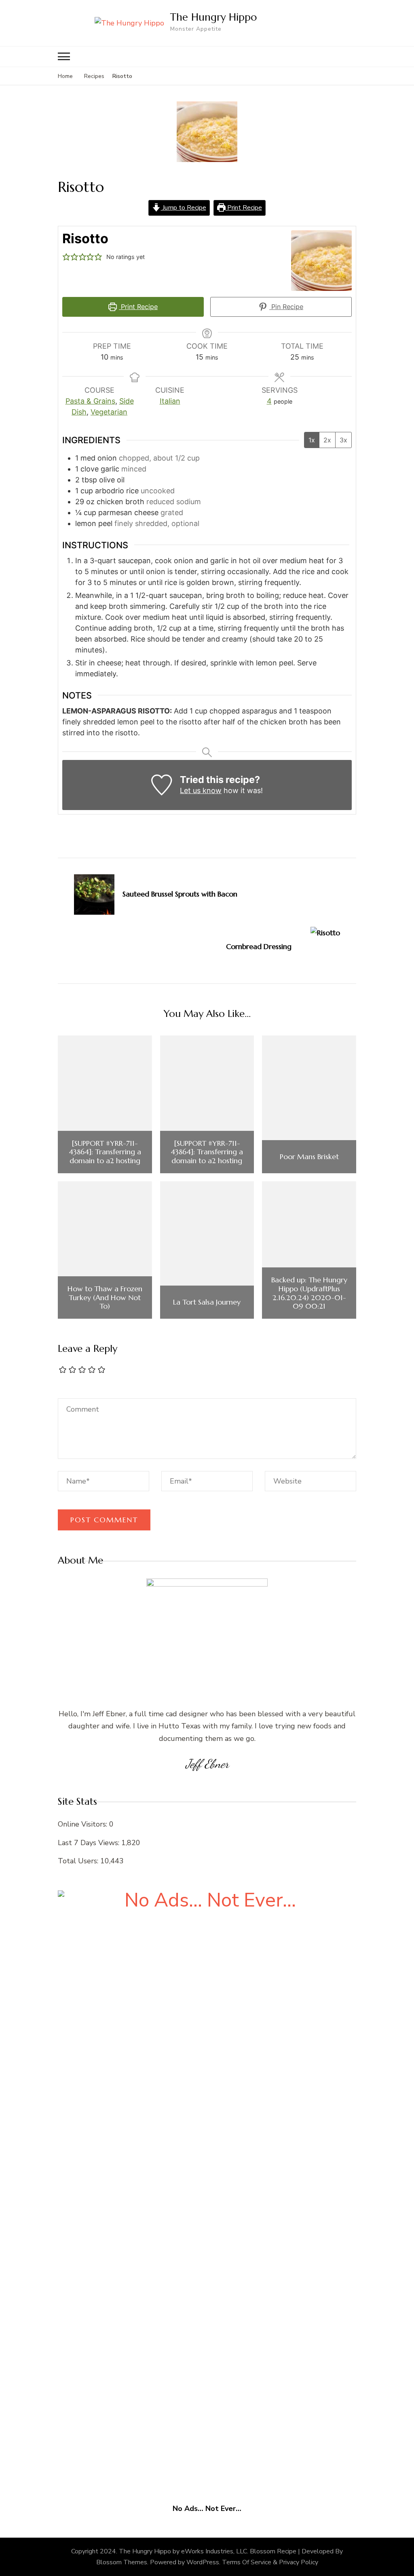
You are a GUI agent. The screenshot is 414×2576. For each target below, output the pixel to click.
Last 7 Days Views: (90, 1843)
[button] (66, 257)
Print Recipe (244, 208)
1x (312, 440)
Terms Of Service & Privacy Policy (270, 2562)
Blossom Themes (122, 2562)
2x (327, 440)
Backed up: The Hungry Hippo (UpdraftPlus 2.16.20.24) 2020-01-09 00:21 (309, 1293)
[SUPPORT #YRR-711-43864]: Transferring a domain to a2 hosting (105, 1152)
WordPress (203, 2562)
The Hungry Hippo (213, 17)
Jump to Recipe (184, 208)
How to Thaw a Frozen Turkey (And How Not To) (105, 1297)
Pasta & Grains (90, 401)
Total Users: (79, 1861)
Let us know (201, 790)
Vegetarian (109, 412)
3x (343, 440)
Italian (170, 401)
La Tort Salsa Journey (207, 1302)
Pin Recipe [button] (286, 307)
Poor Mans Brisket (309, 1157)
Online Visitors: (83, 1824)
